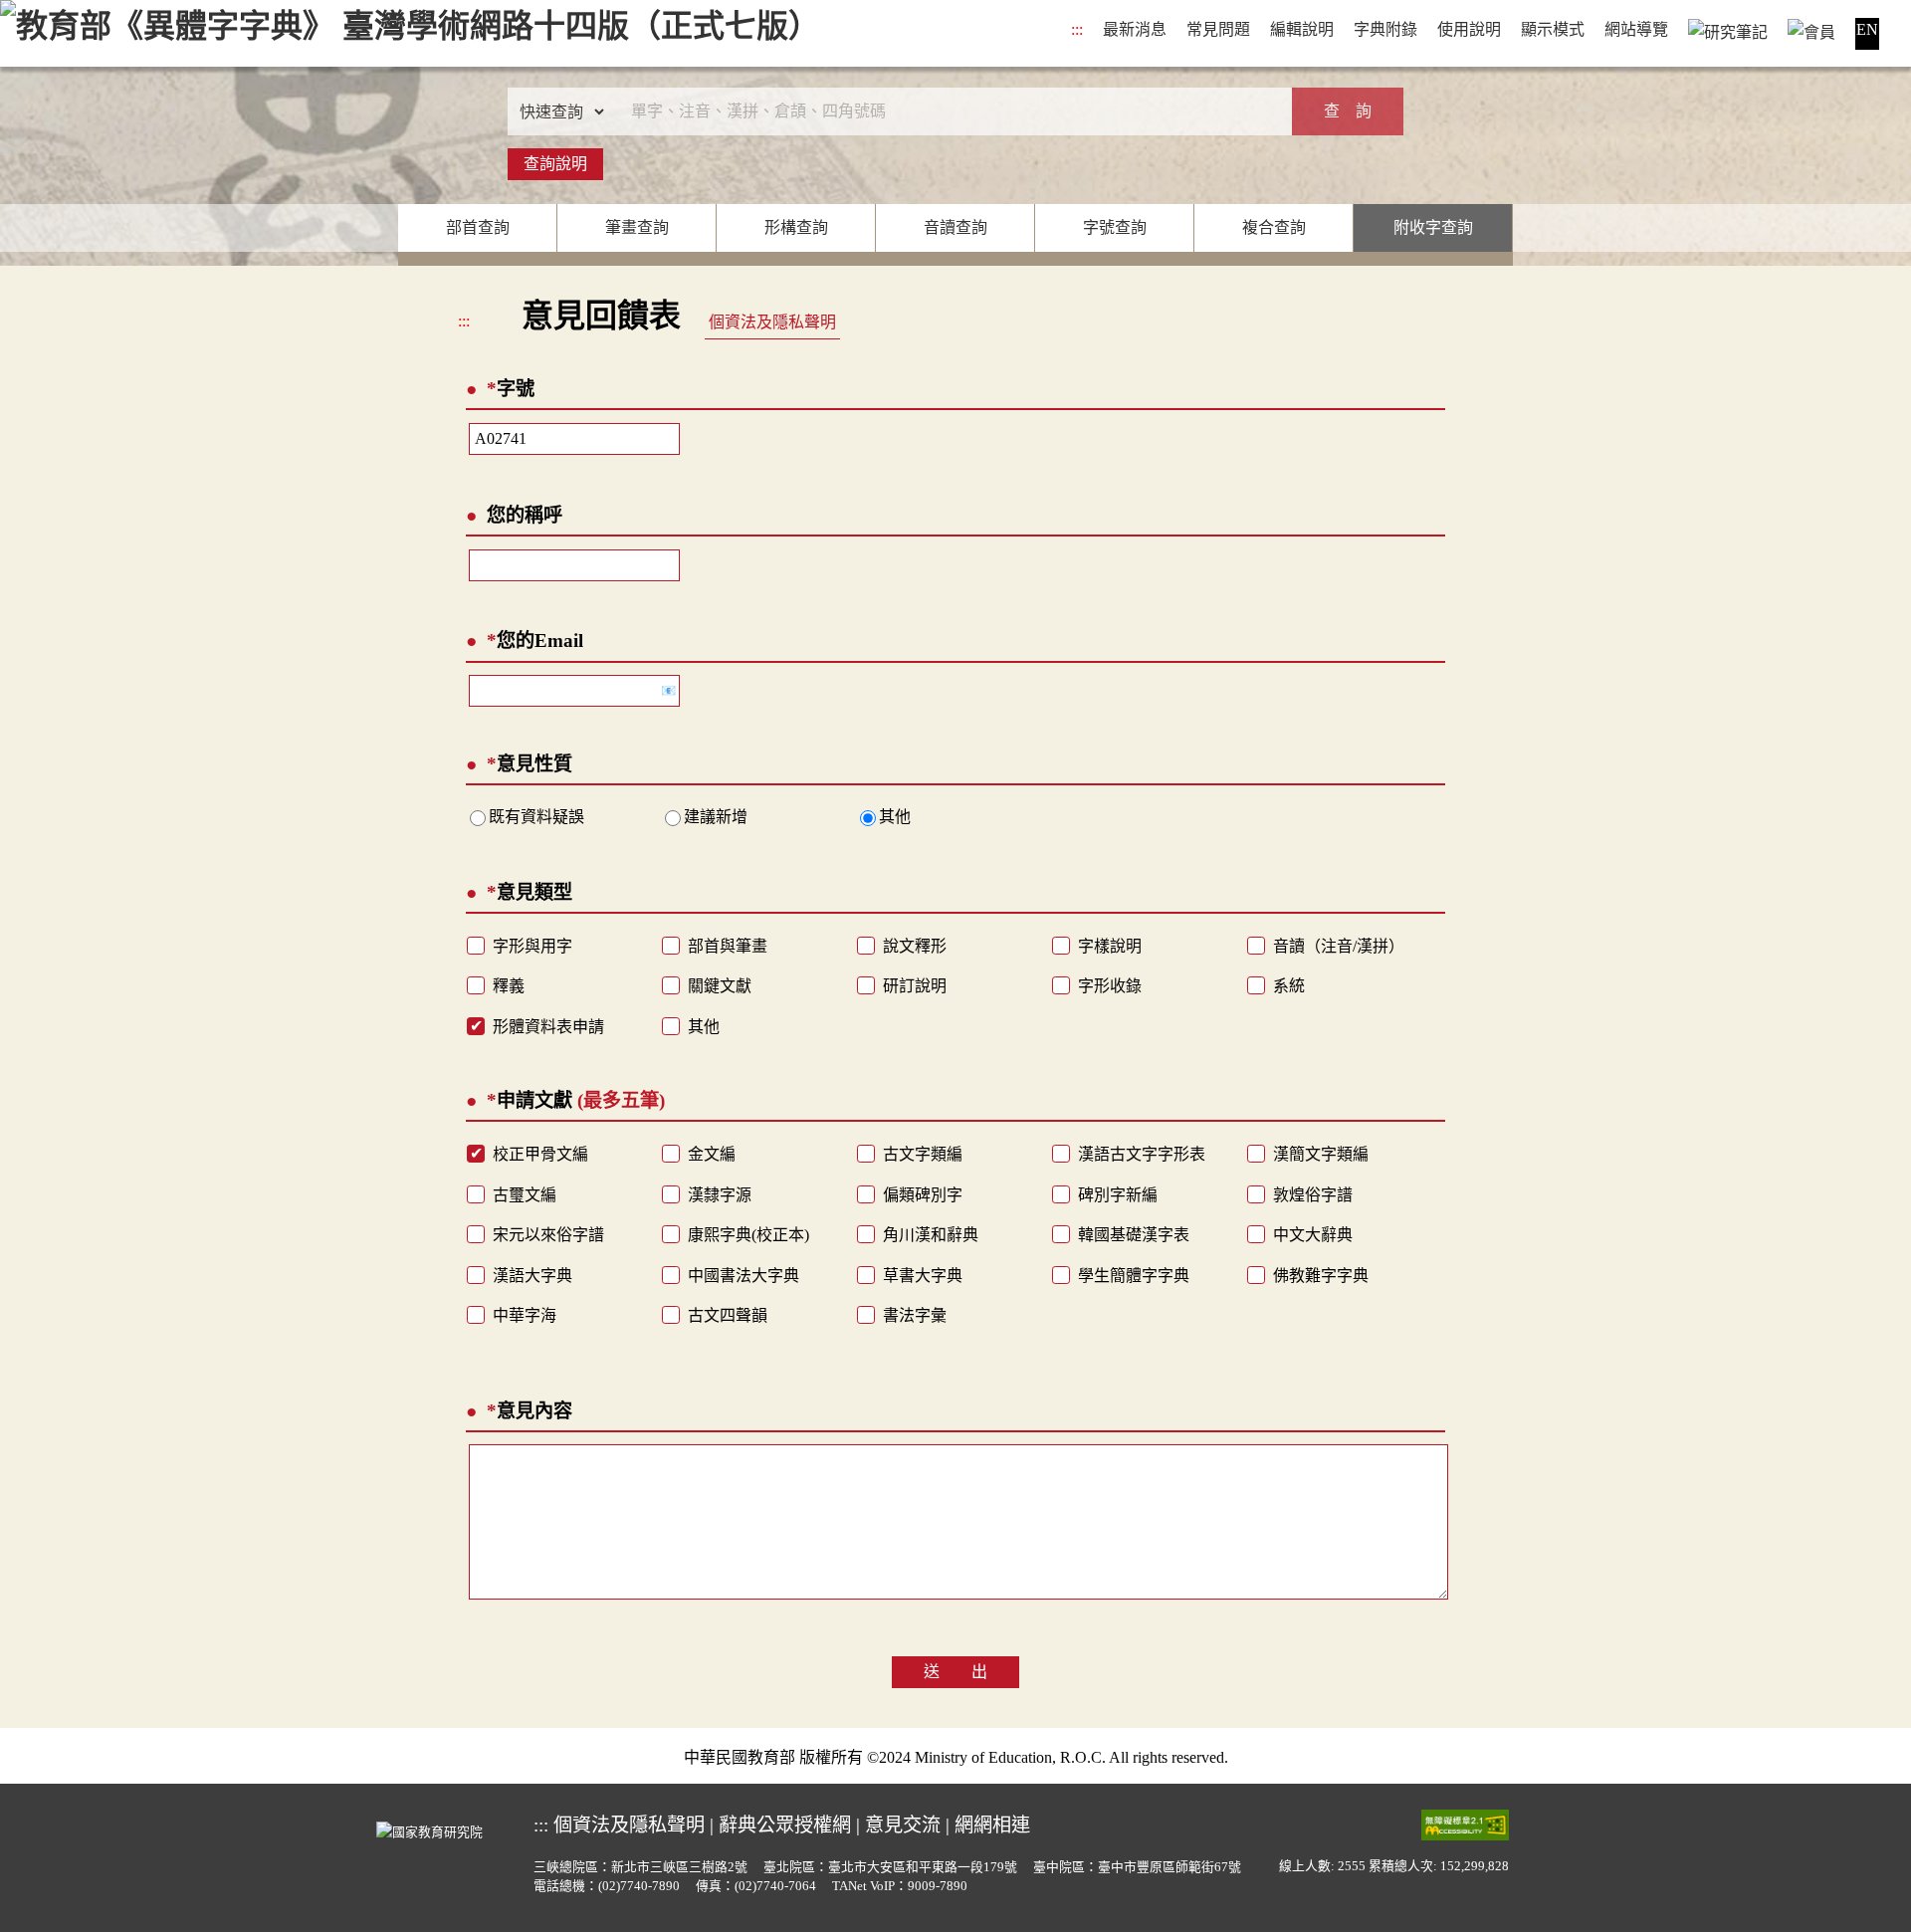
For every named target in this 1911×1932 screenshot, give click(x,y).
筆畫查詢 (637, 227)
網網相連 (992, 1825)
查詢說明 (555, 164)
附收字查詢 (1433, 227)
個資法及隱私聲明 (772, 322)
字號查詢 (1115, 227)
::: (1077, 29)
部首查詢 (478, 227)
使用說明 (1469, 29)
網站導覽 (1636, 29)
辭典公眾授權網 (785, 1825)
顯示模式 (1553, 29)
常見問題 (1218, 29)
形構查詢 (796, 227)
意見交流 (903, 1825)
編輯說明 (1302, 29)
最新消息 (1135, 29)
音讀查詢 (955, 227)
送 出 (955, 1672)
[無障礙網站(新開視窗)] (1465, 1824)
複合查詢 (1274, 227)
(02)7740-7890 (639, 1886)
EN (1867, 29)
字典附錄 (1385, 29)
